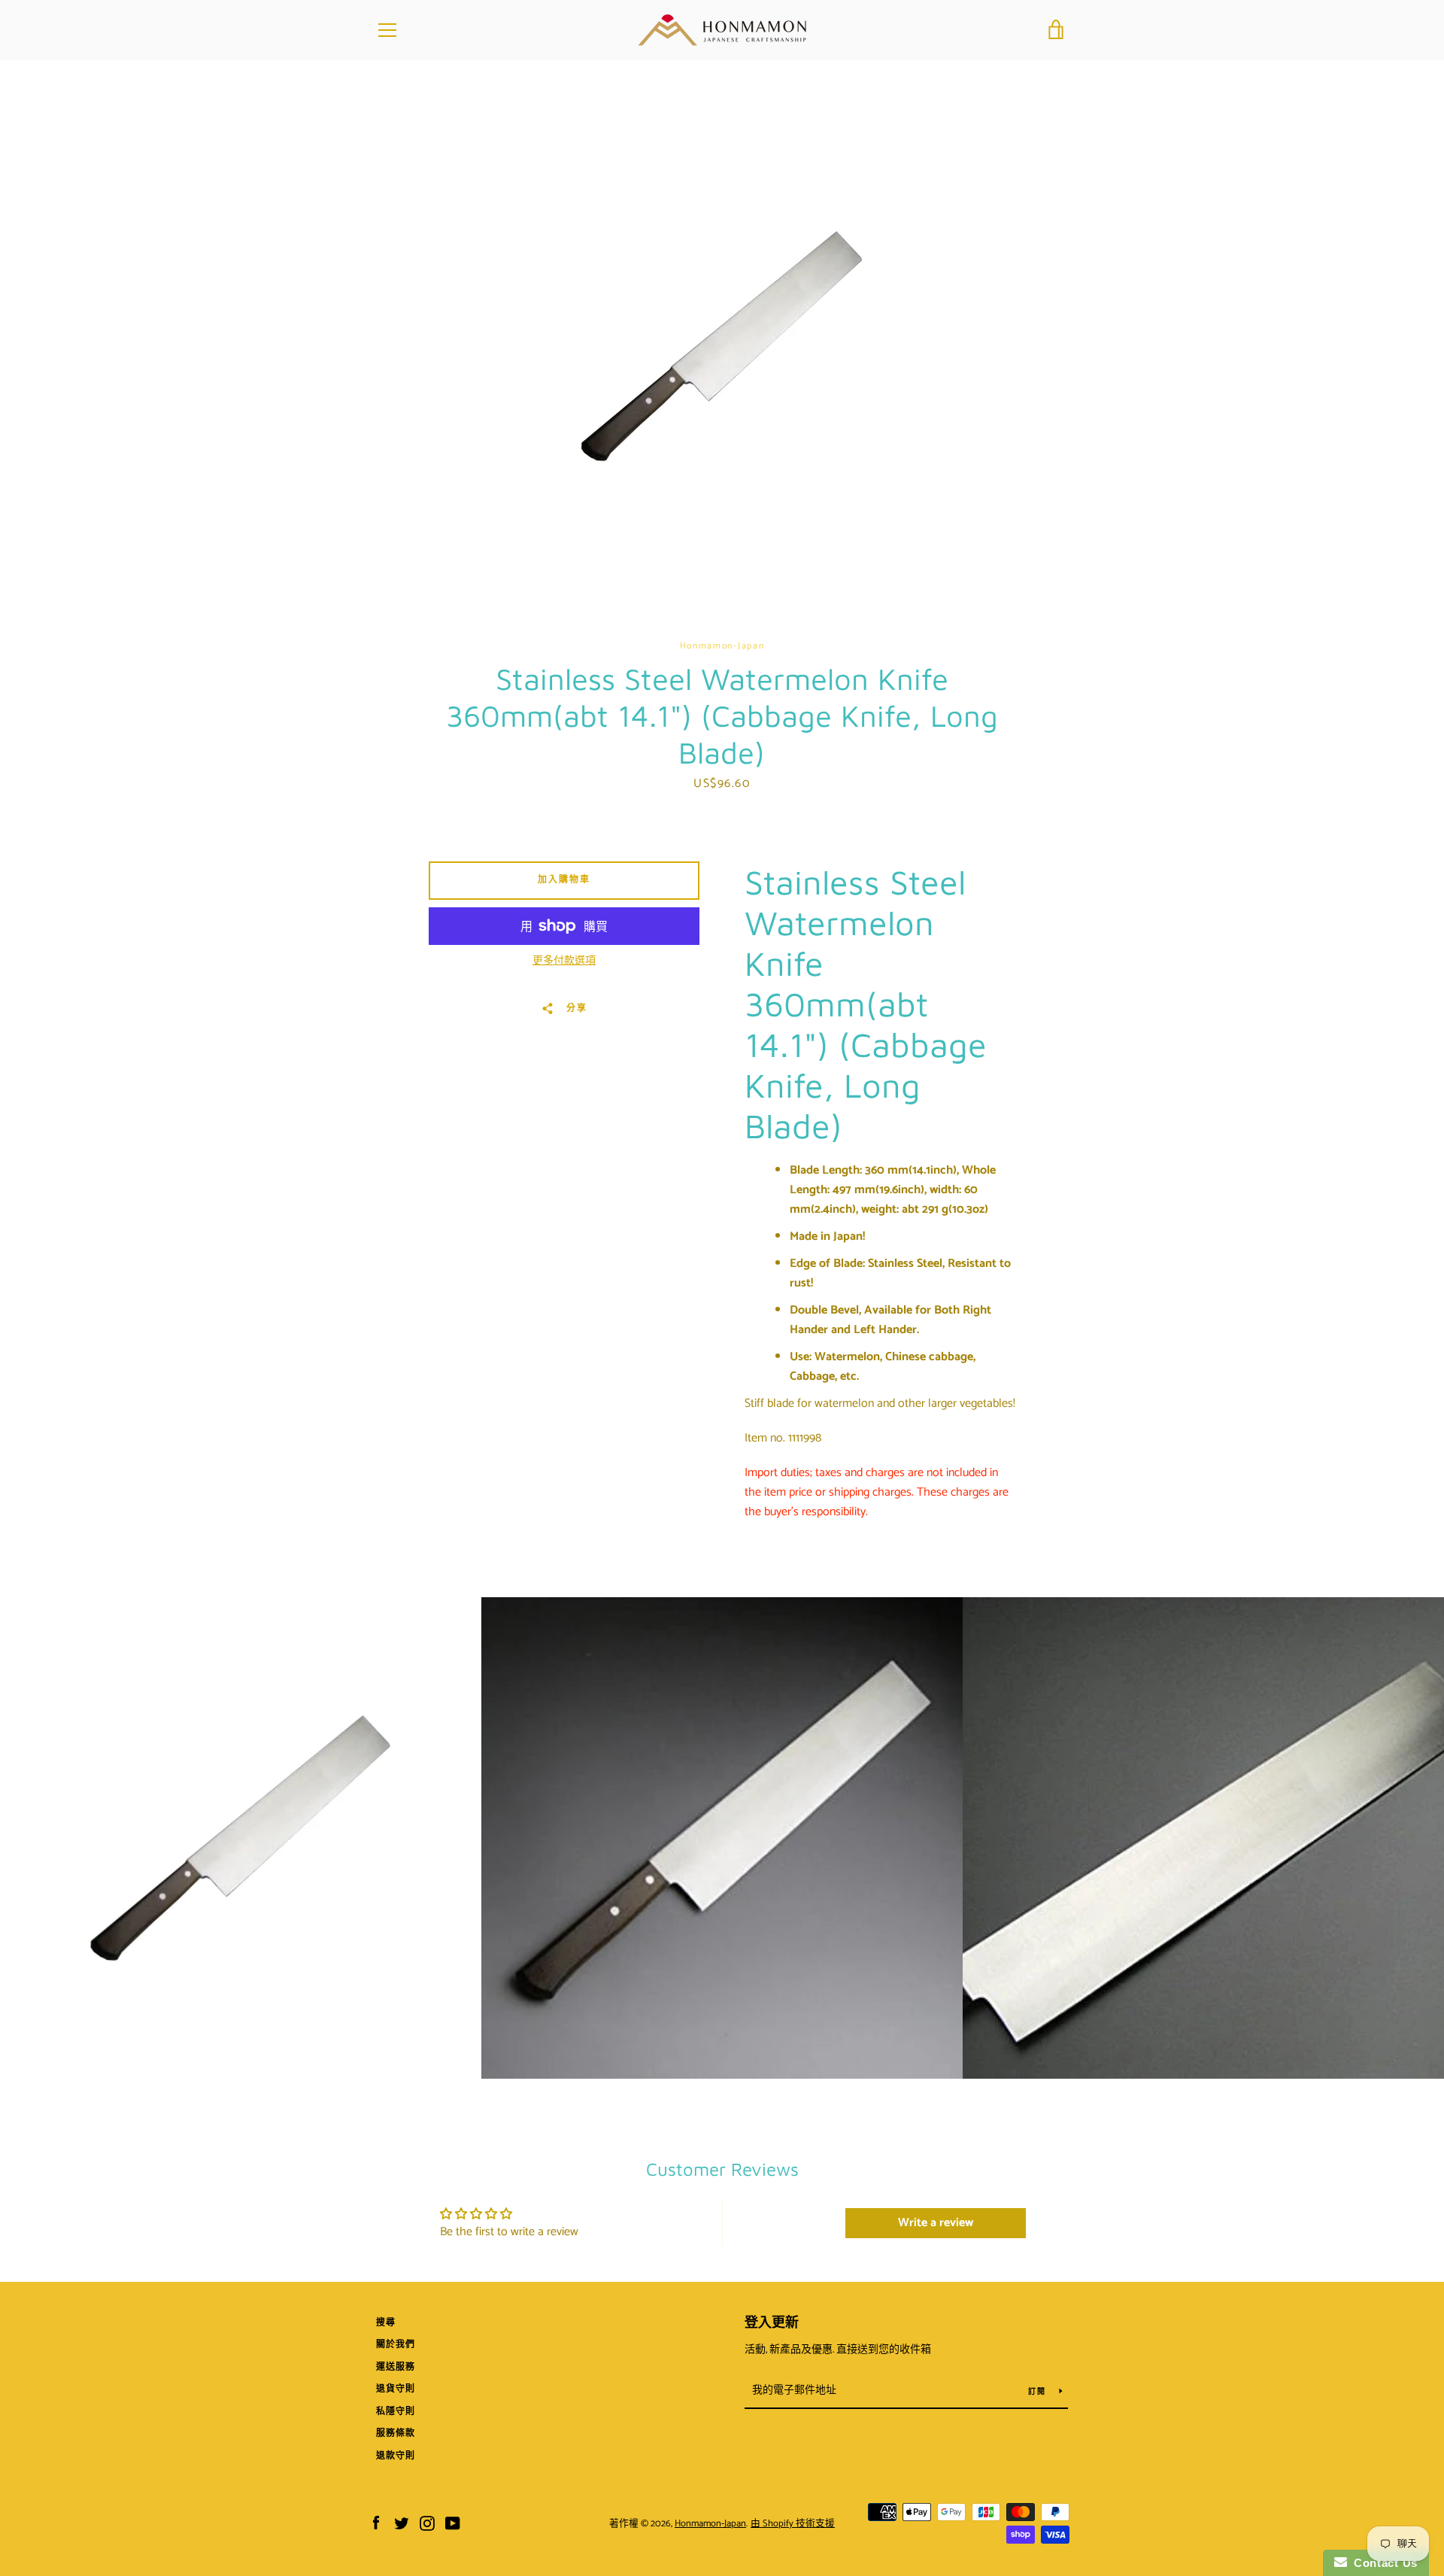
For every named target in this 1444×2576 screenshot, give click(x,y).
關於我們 (396, 2345)
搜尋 (386, 2323)
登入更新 (772, 2323)
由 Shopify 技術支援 (793, 2524)
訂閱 (1038, 2392)
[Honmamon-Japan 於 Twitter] (402, 2523)
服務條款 (396, 2433)
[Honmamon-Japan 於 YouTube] (453, 2523)
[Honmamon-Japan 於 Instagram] (427, 2523)
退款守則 (396, 2456)
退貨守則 (396, 2389)
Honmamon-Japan (710, 2524)
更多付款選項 (564, 961)
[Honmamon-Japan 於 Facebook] (376, 2523)
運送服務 (396, 2367)
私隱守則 (396, 2412)
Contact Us (1382, 2563)
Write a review (936, 2223)
